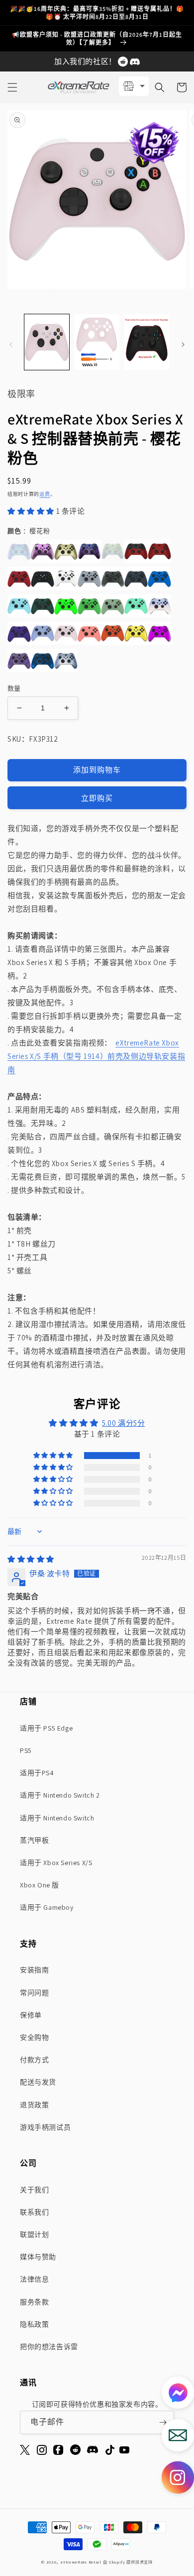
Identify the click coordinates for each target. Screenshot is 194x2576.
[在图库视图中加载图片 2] (97, 342)
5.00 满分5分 (123, 1423)
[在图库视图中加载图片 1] (47, 342)
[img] (31, 1559)
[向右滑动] (183, 345)
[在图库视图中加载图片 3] (147, 342)
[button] (12, 87)
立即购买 (97, 798)
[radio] (19, 551)
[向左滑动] (11, 345)
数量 (14, 688)
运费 (45, 494)
